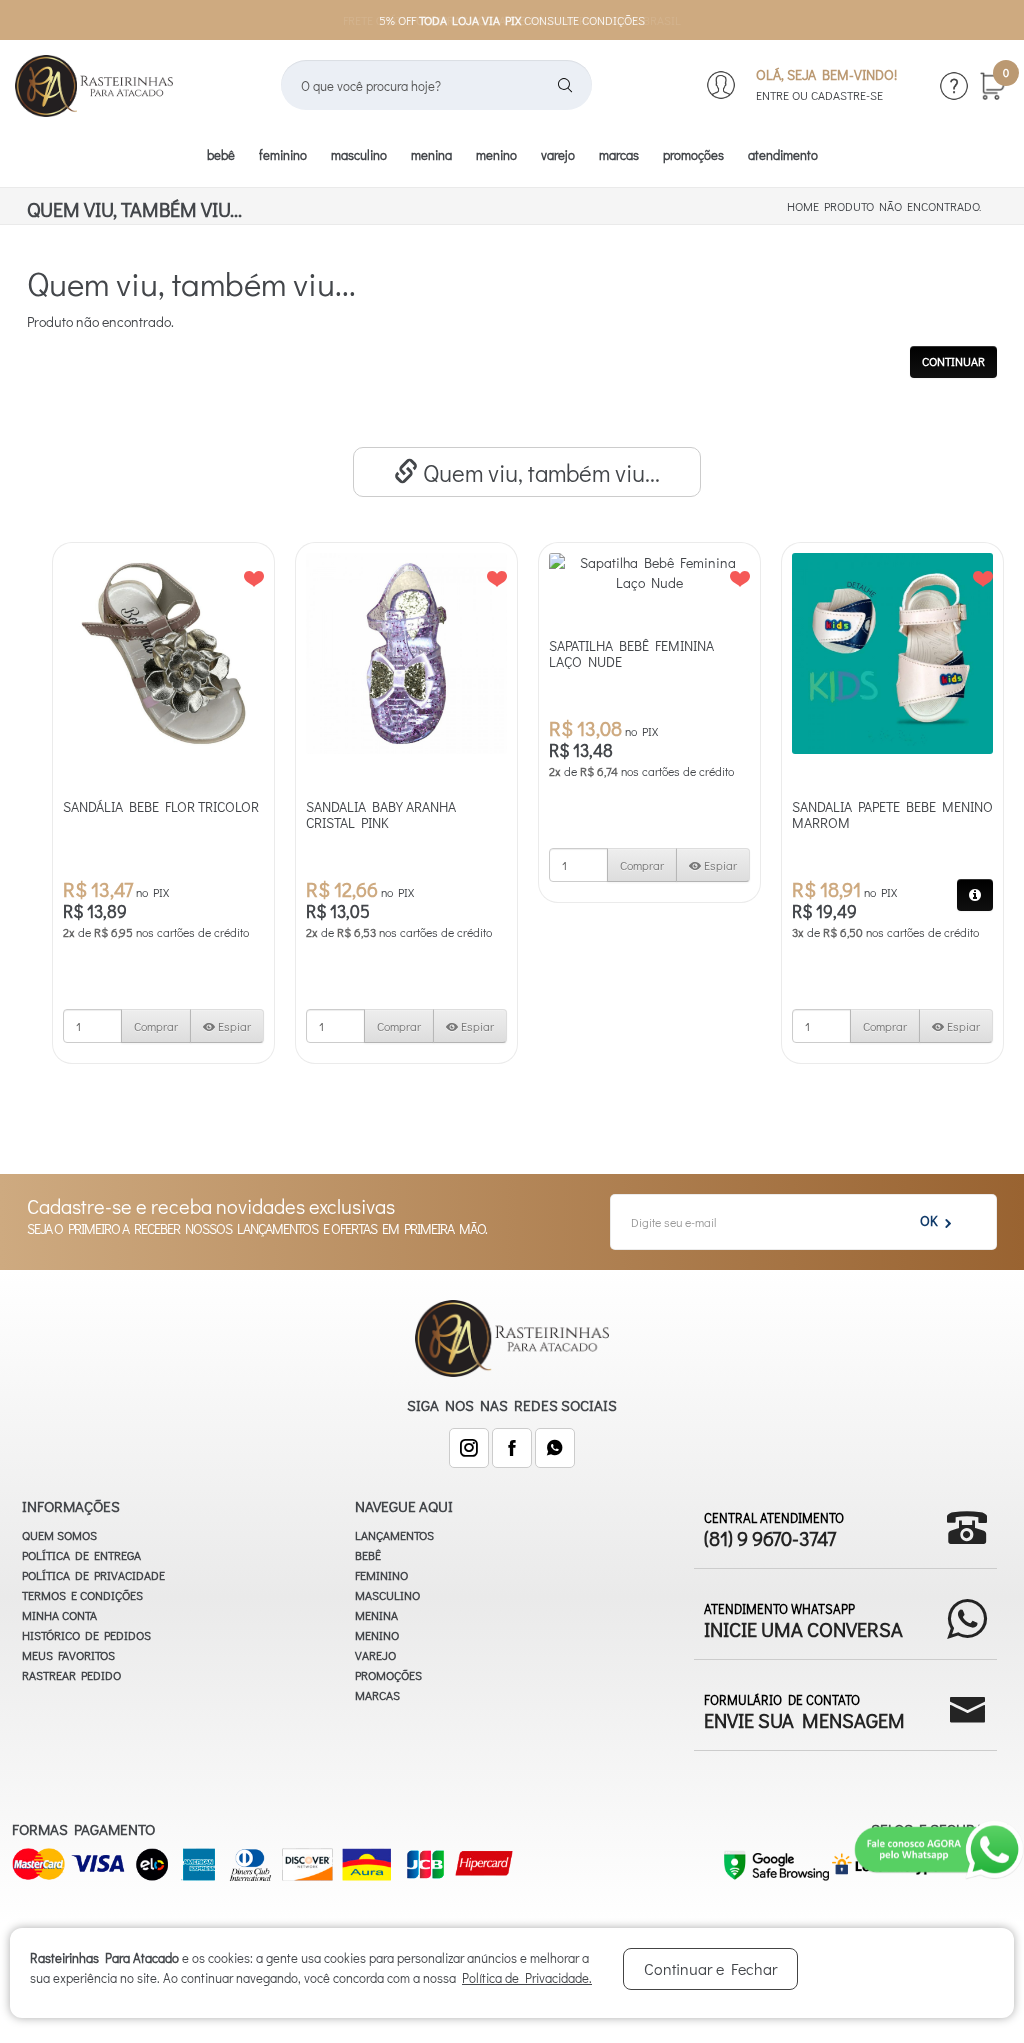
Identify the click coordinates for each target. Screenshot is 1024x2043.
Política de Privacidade (93, 1575)
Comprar (156, 1026)
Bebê (221, 154)
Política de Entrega (81, 1555)
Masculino (359, 154)
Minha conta (59, 1615)
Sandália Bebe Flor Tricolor (161, 806)
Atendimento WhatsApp (803, 1619)
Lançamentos (394, 1535)
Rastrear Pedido (71, 1675)
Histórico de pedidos (86, 1635)
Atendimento (783, 154)
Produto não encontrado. (902, 206)
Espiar (233, 1026)
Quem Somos (59, 1535)
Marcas (619, 154)
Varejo (558, 154)
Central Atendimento (774, 1528)
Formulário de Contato (804, 1710)
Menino (496, 154)
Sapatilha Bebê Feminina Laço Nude (631, 653)
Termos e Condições (82, 1595)
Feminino (283, 154)
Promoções (693, 154)
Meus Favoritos (68, 1655)
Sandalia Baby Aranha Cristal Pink (381, 814)
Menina (431, 154)
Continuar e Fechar (710, 1968)
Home (803, 206)
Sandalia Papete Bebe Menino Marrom (892, 814)
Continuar (953, 361)
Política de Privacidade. (527, 1977)
